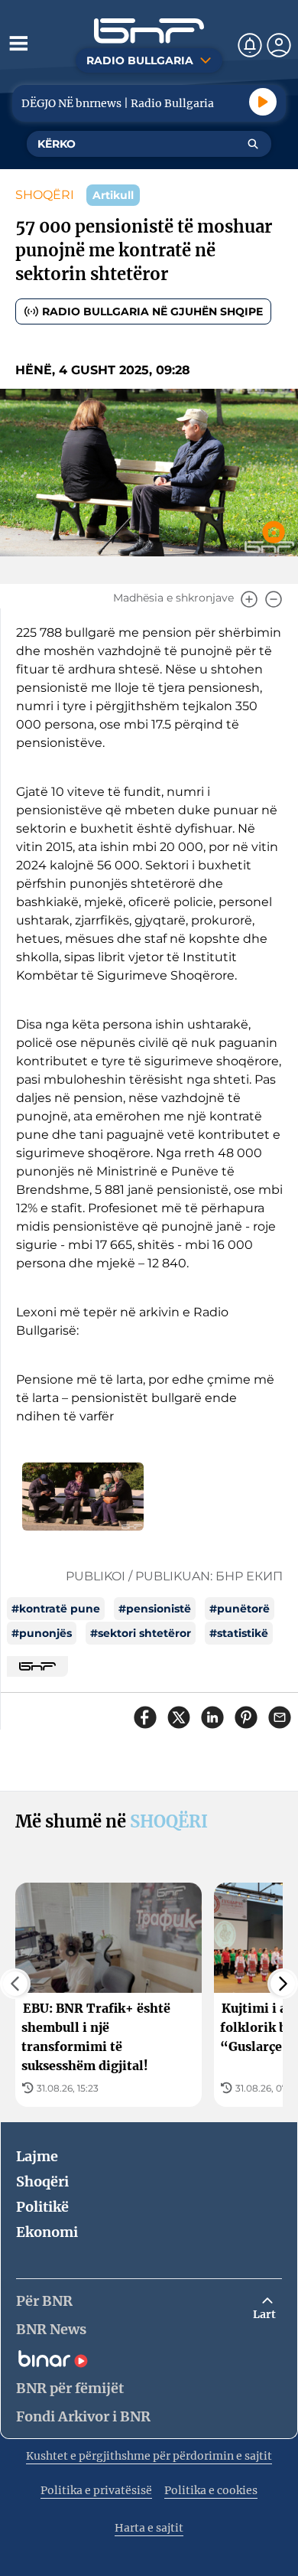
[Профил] (279, 45)
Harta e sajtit (149, 2528)
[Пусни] (263, 102)
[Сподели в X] (179, 1717)
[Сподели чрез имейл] (280, 1717)
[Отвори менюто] (18, 43)
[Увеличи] (249, 599)
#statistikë (239, 1633)
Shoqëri (42, 2181)
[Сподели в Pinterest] (246, 1717)
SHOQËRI (45, 195)
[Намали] (274, 599)
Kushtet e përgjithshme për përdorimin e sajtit (149, 2456)
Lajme (37, 2156)
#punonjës (42, 1633)
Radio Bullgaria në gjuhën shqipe (152, 311)
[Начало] (149, 31)
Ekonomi (47, 2232)
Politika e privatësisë (96, 2490)
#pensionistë (155, 1609)
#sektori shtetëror (141, 1633)
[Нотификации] (250, 45)
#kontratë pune (56, 1609)
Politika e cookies (211, 2490)
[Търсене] (253, 144)
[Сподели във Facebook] (145, 1717)
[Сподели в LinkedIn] (212, 1717)
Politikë (42, 2207)
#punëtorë (240, 1609)
